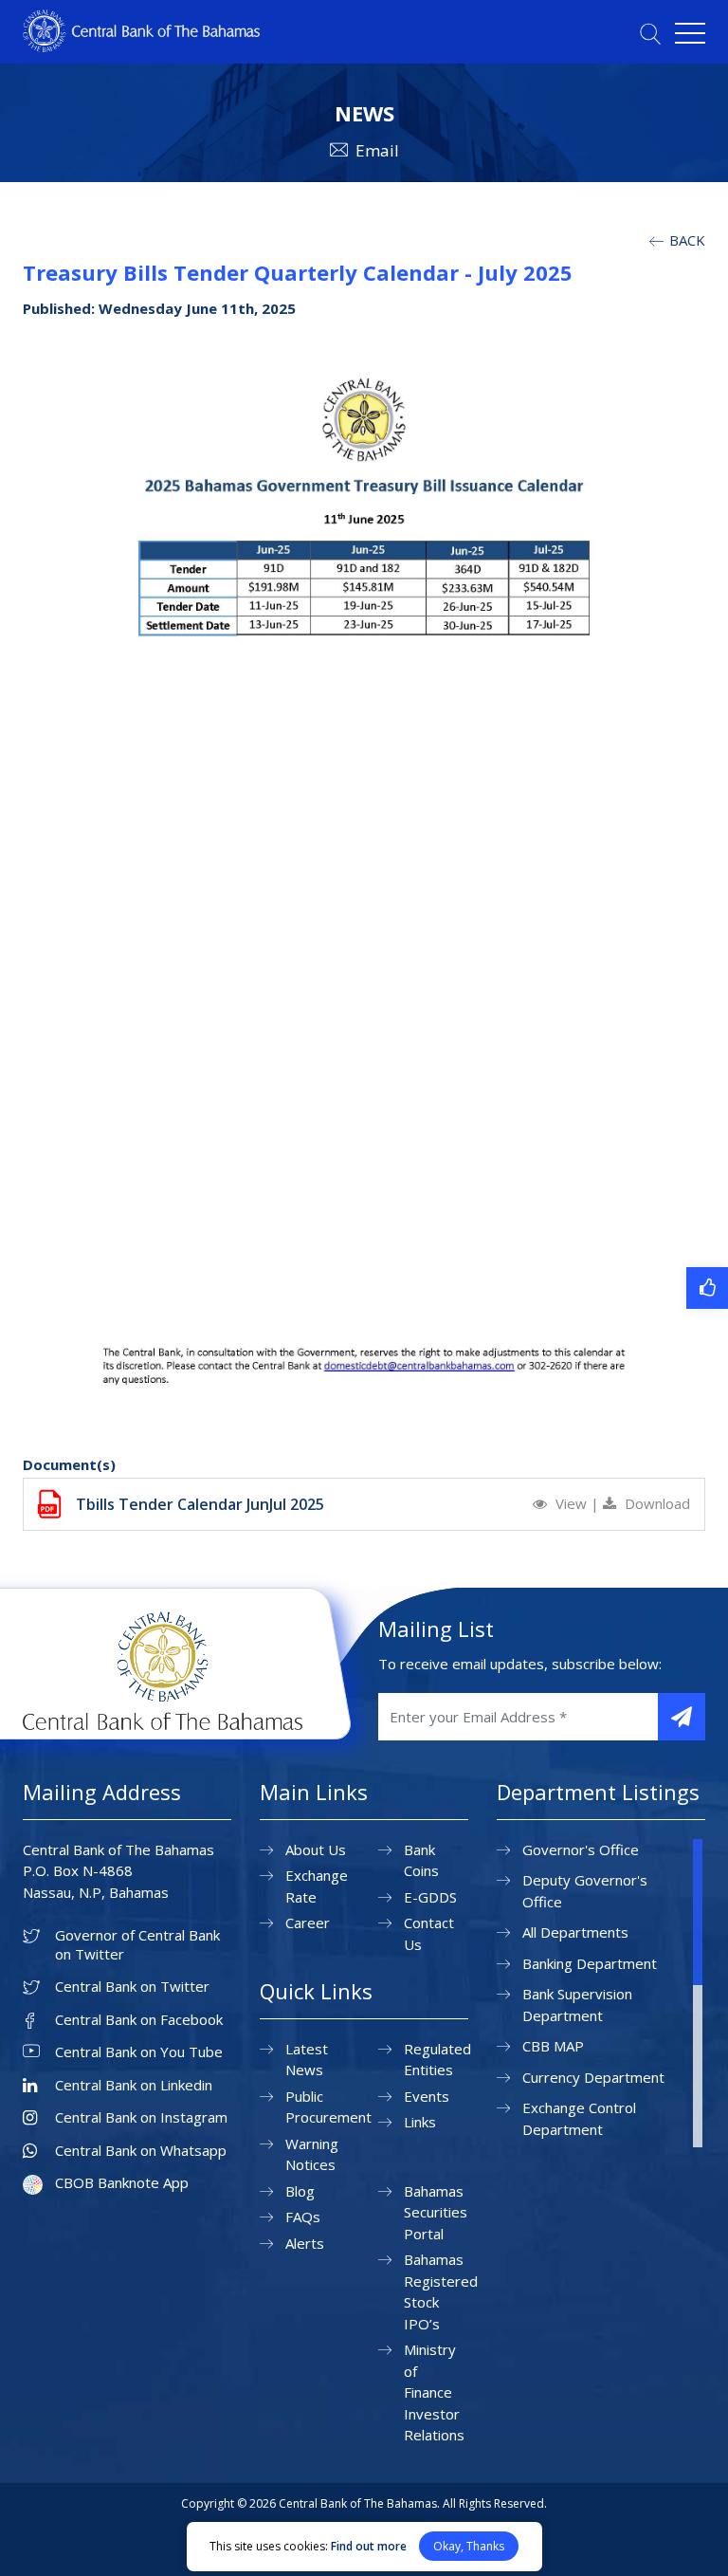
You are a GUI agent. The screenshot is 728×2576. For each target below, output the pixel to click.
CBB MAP (553, 2046)
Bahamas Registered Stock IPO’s (441, 2291)
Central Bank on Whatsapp (141, 2151)
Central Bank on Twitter (132, 1987)
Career (308, 1923)
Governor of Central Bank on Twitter (137, 1945)
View (571, 1503)
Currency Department (593, 2077)
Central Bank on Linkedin (134, 2085)
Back (685, 240)
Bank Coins (421, 1860)
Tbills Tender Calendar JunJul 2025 (200, 1504)
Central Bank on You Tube (139, 2052)
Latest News (307, 2060)
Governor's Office (581, 1849)
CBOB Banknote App (122, 2183)
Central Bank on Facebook (139, 2020)
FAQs (303, 2217)
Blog (300, 2191)
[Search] (650, 34)
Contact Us (429, 1933)
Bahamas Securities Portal (436, 2212)
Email (377, 150)
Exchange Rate (317, 1886)
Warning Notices (312, 2154)
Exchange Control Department (579, 2118)
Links (420, 2122)
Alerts (305, 2243)
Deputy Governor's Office (585, 1891)
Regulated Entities (437, 2060)
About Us (316, 1849)
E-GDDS (430, 1897)
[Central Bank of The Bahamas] (141, 46)
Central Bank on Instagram (141, 2117)
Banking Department (590, 1963)
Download (655, 1503)
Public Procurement (328, 2107)
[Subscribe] (682, 1717)
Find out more (369, 2546)
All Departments (575, 1932)
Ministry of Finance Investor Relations (434, 2392)
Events (427, 2096)
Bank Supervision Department (577, 2005)
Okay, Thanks (469, 2546)
